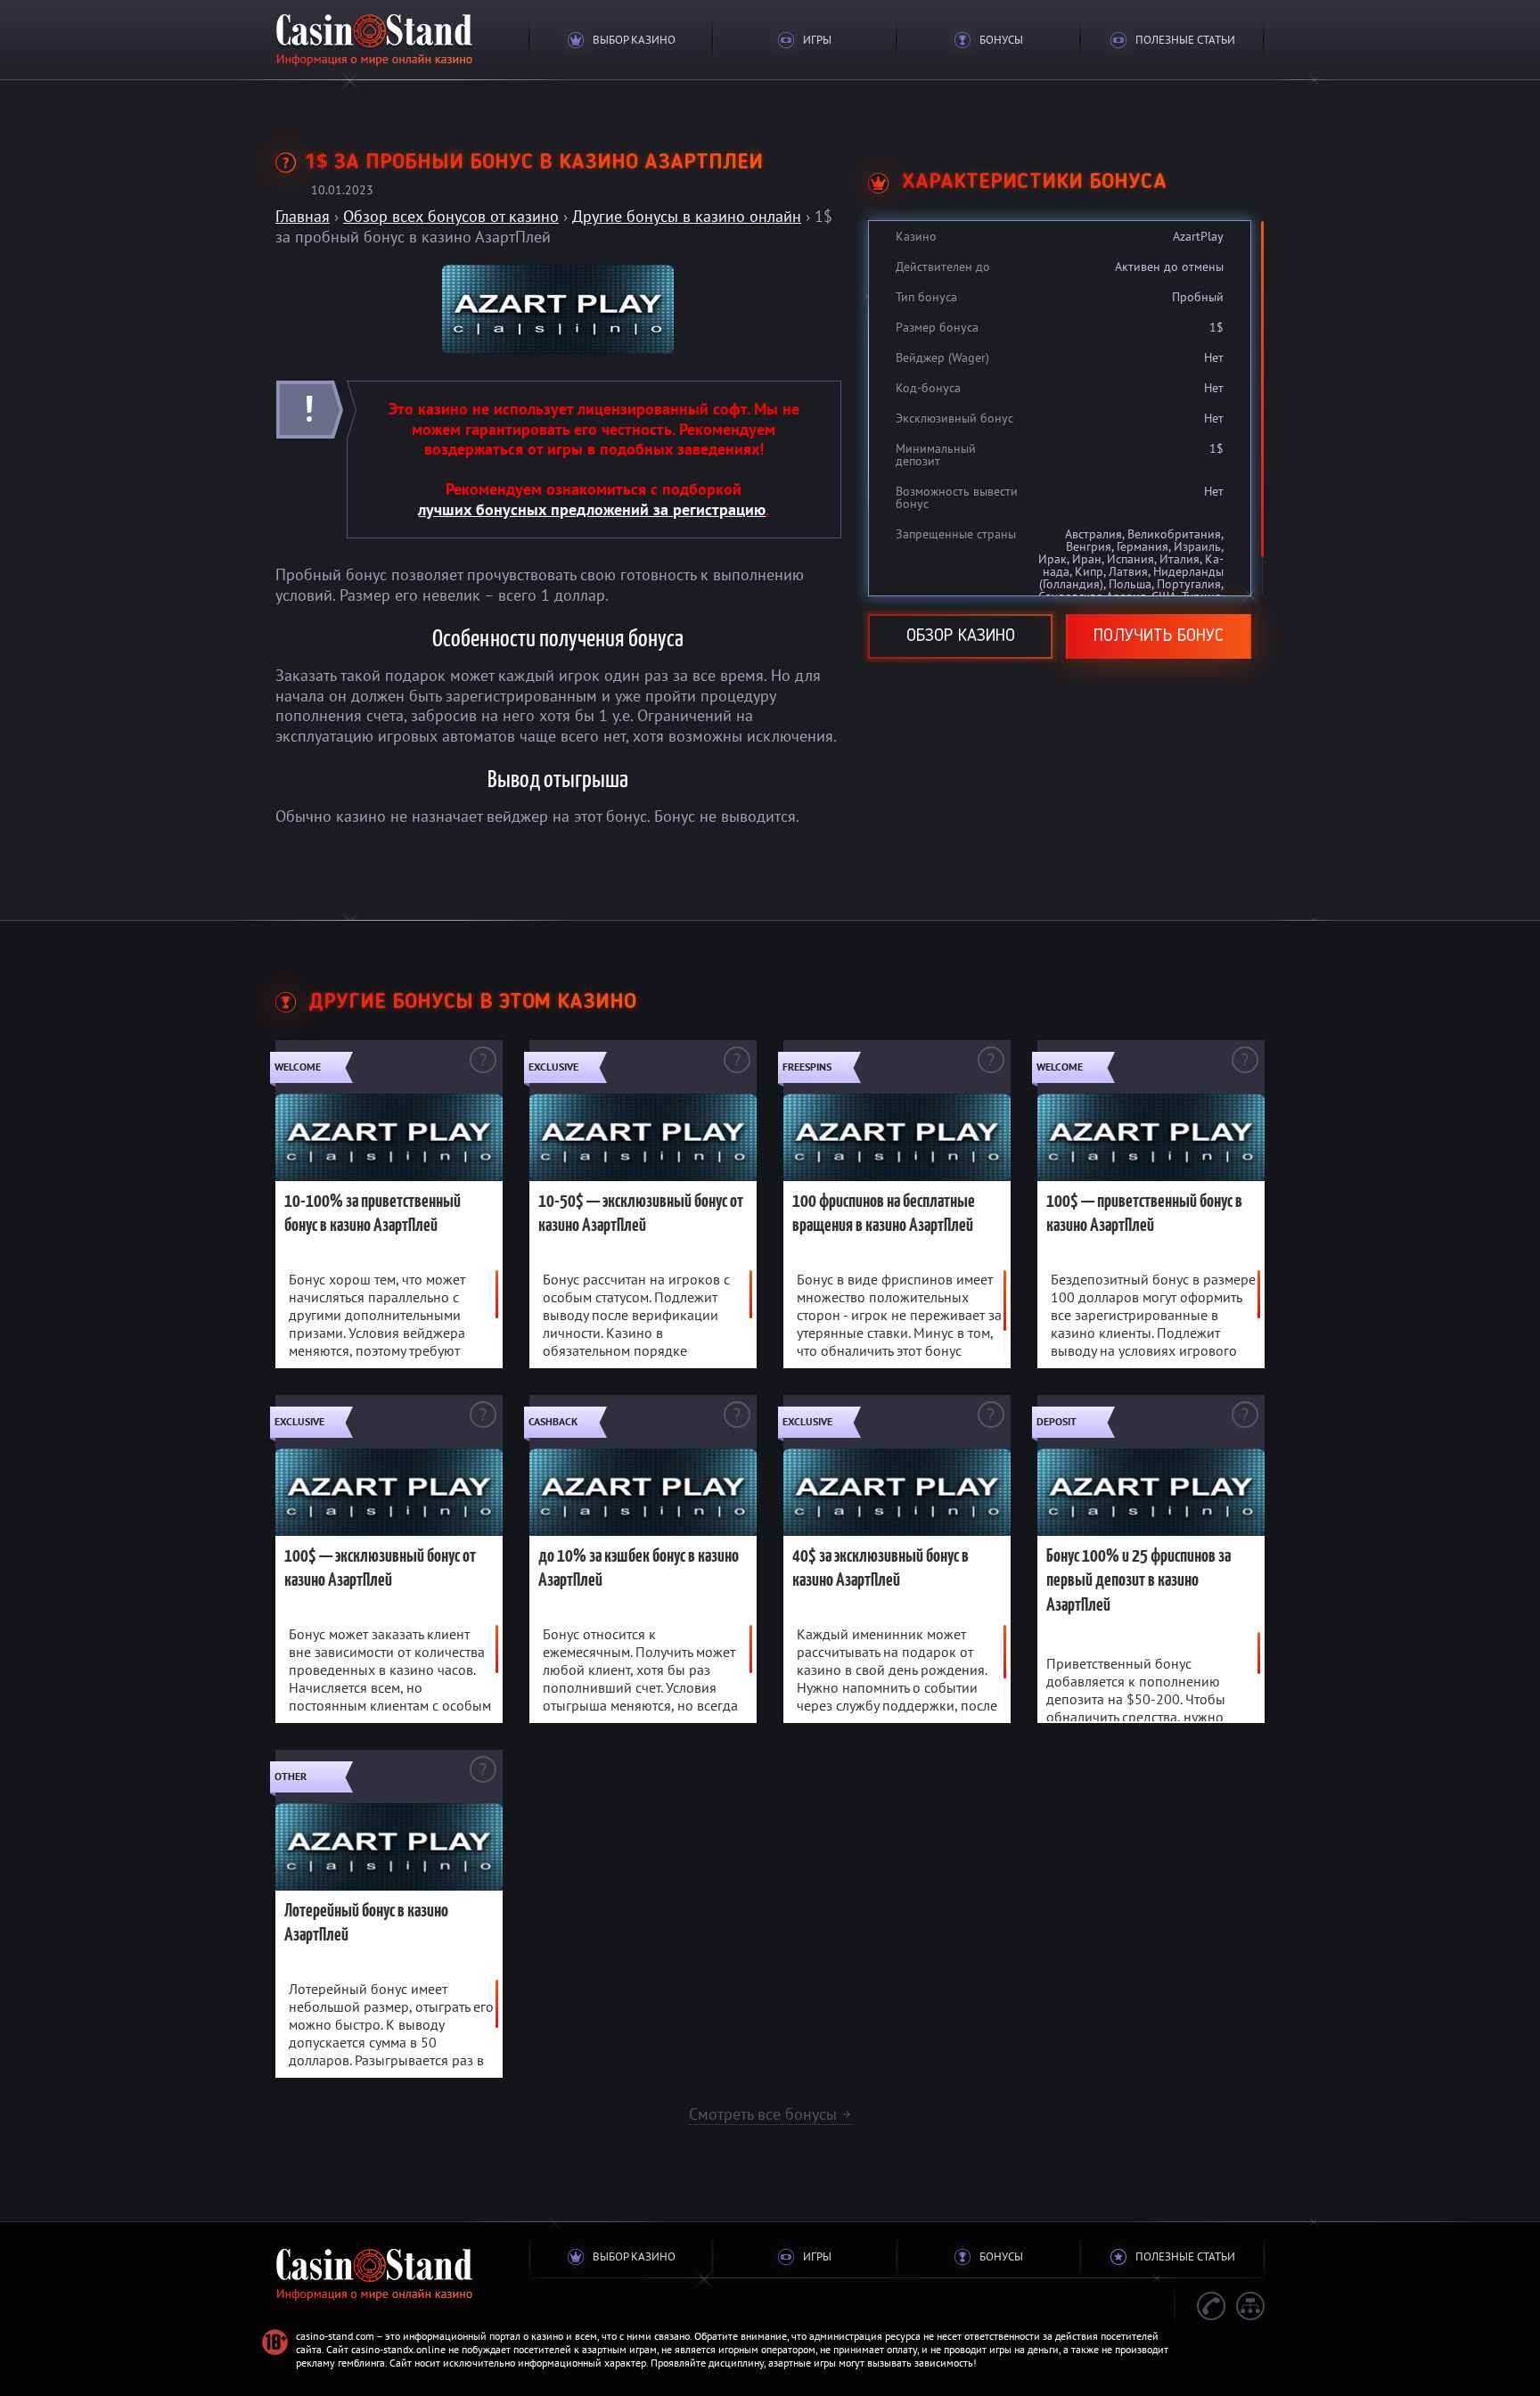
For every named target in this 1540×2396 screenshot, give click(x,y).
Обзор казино (961, 636)
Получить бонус (1159, 636)
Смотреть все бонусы (770, 2114)
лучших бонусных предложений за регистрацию (592, 509)
